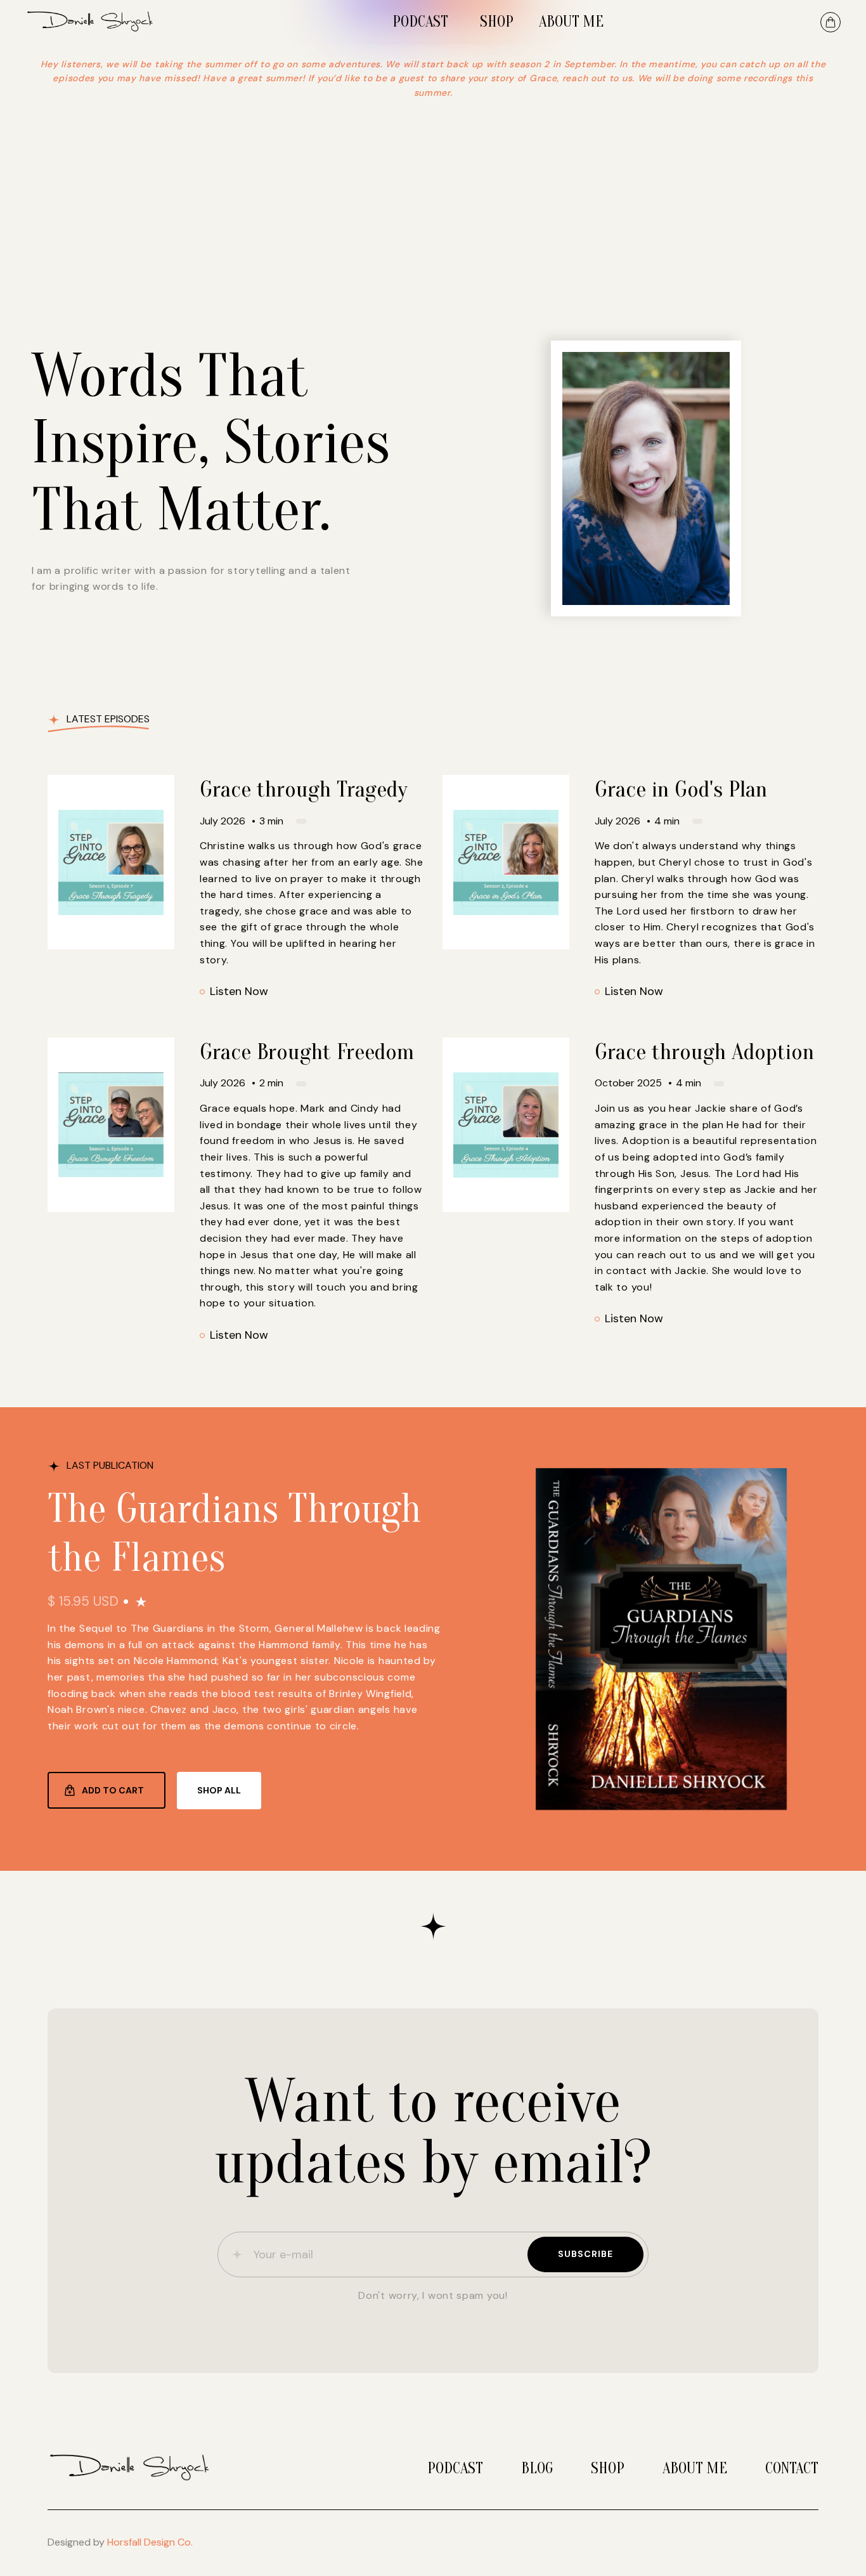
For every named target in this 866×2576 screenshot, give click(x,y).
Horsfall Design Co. (150, 2542)
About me (695, 2469)
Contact (792, 2469)
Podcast (455, 2469)
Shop (608, 2469)
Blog (537, 2469)
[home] (100, 22)
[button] (830, 22)
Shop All (219, 1790)
